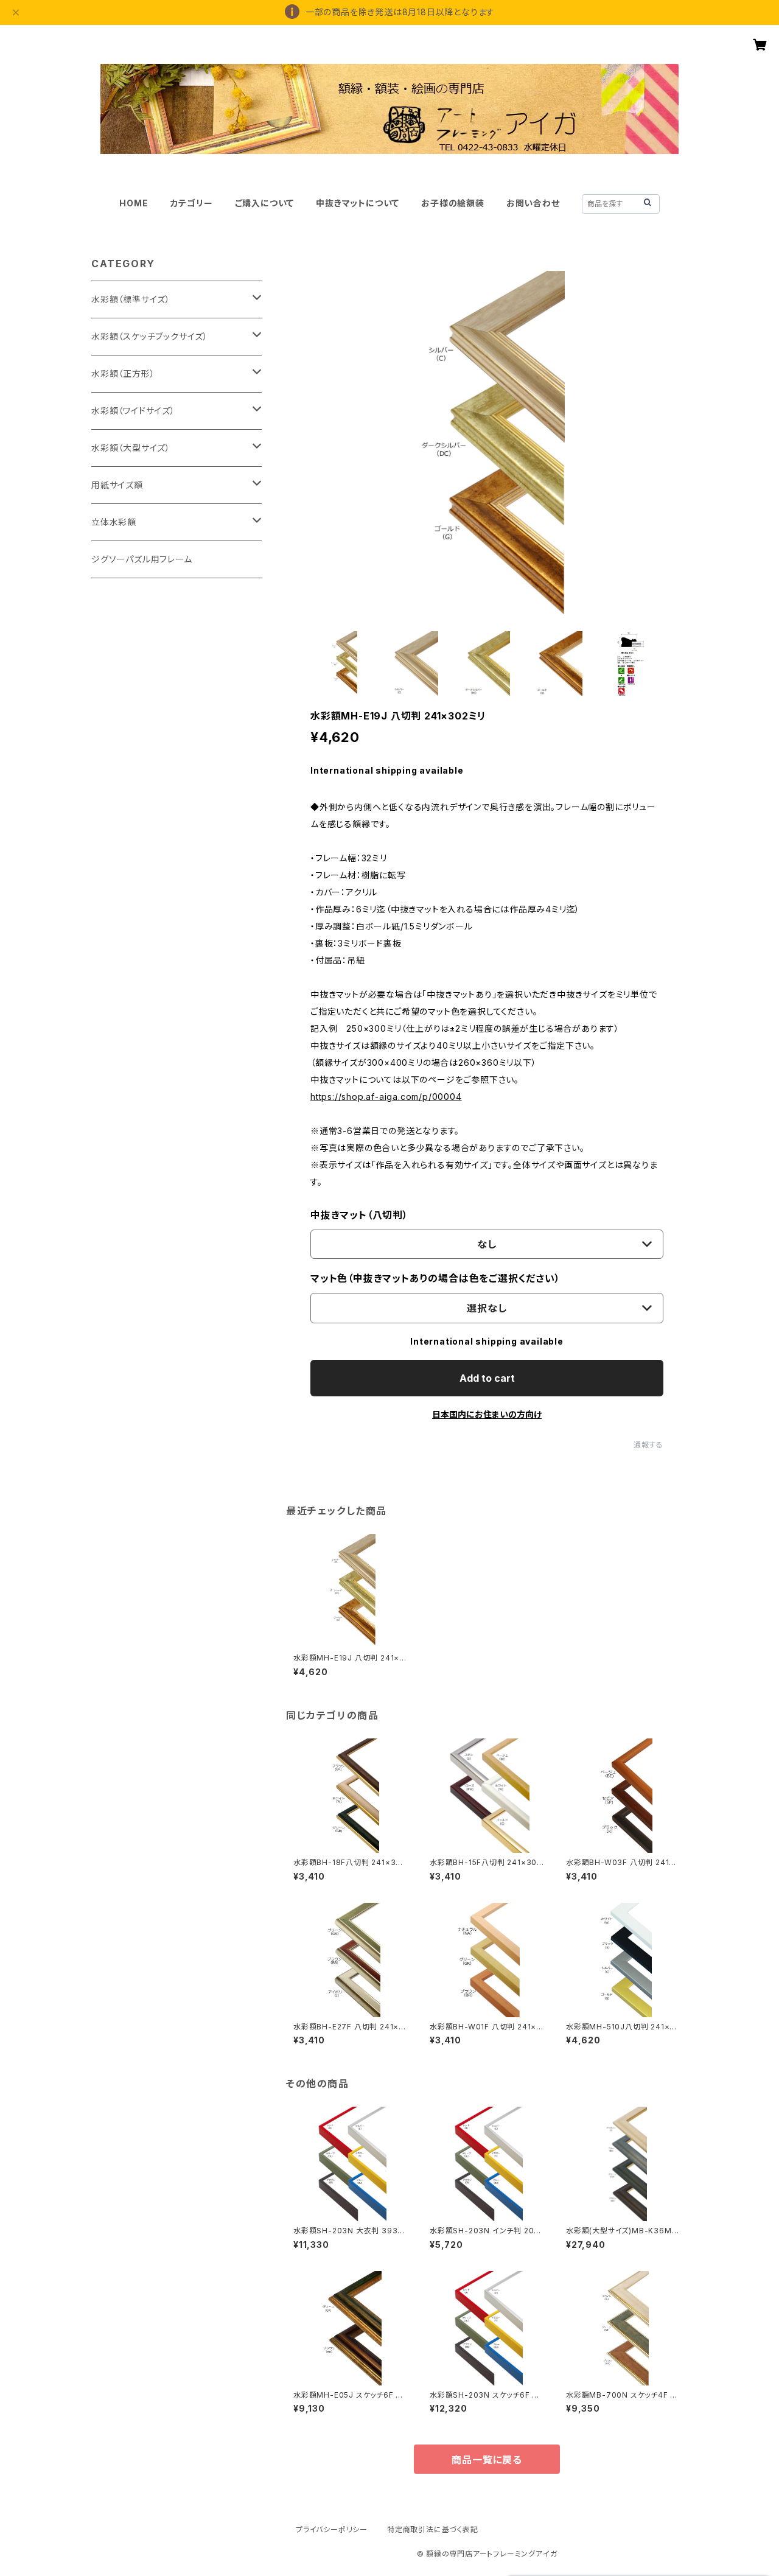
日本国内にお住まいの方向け (487, 1414)
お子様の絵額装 (453, 203)
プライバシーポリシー (332, 2529)
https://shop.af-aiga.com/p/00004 (386, 1097)
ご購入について (265, 203)
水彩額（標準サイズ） (131, 299)
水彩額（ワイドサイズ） (133, 411)
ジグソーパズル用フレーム (142, 559)
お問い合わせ (533, 203)
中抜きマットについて (358, 203)
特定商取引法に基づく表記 (433, 2529)
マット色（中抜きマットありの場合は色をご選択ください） (435, 1278)
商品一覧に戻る (487, 2460)
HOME (134, 203)
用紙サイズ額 (117, 485)
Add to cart (487, 1378)
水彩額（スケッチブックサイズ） (150, 336)
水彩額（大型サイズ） (131, 448)
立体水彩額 (114, 522)
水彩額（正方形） (123, 373)
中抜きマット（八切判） (359, 1215)
